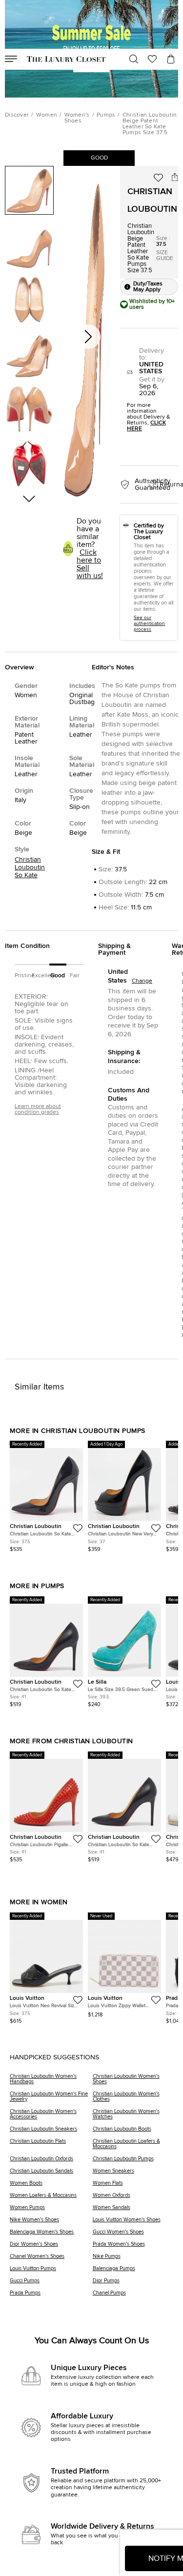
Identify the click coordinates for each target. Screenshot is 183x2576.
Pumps (106, 115)
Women (47, 115)
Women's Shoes (77, 118)
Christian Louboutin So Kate (30, 867)
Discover (17, 115)
